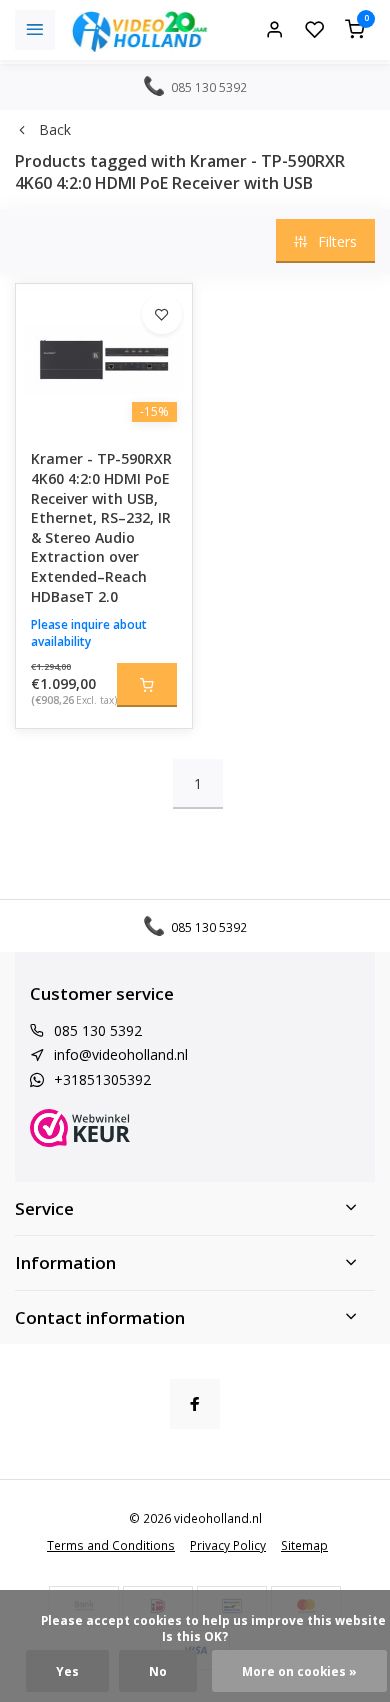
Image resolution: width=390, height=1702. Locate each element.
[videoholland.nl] (140, 30)
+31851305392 (102, 1079)
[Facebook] (195, 1404)
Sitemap (304, 1545)
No (158, 1671)
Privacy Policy (228, 1545)
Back (55, 129)
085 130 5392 (98, 1030)
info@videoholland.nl (121, 1054)
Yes (67, 1671)
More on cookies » (299, 1671)
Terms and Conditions (111, 1545)
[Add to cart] (147, 685)
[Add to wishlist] (162, 314)
